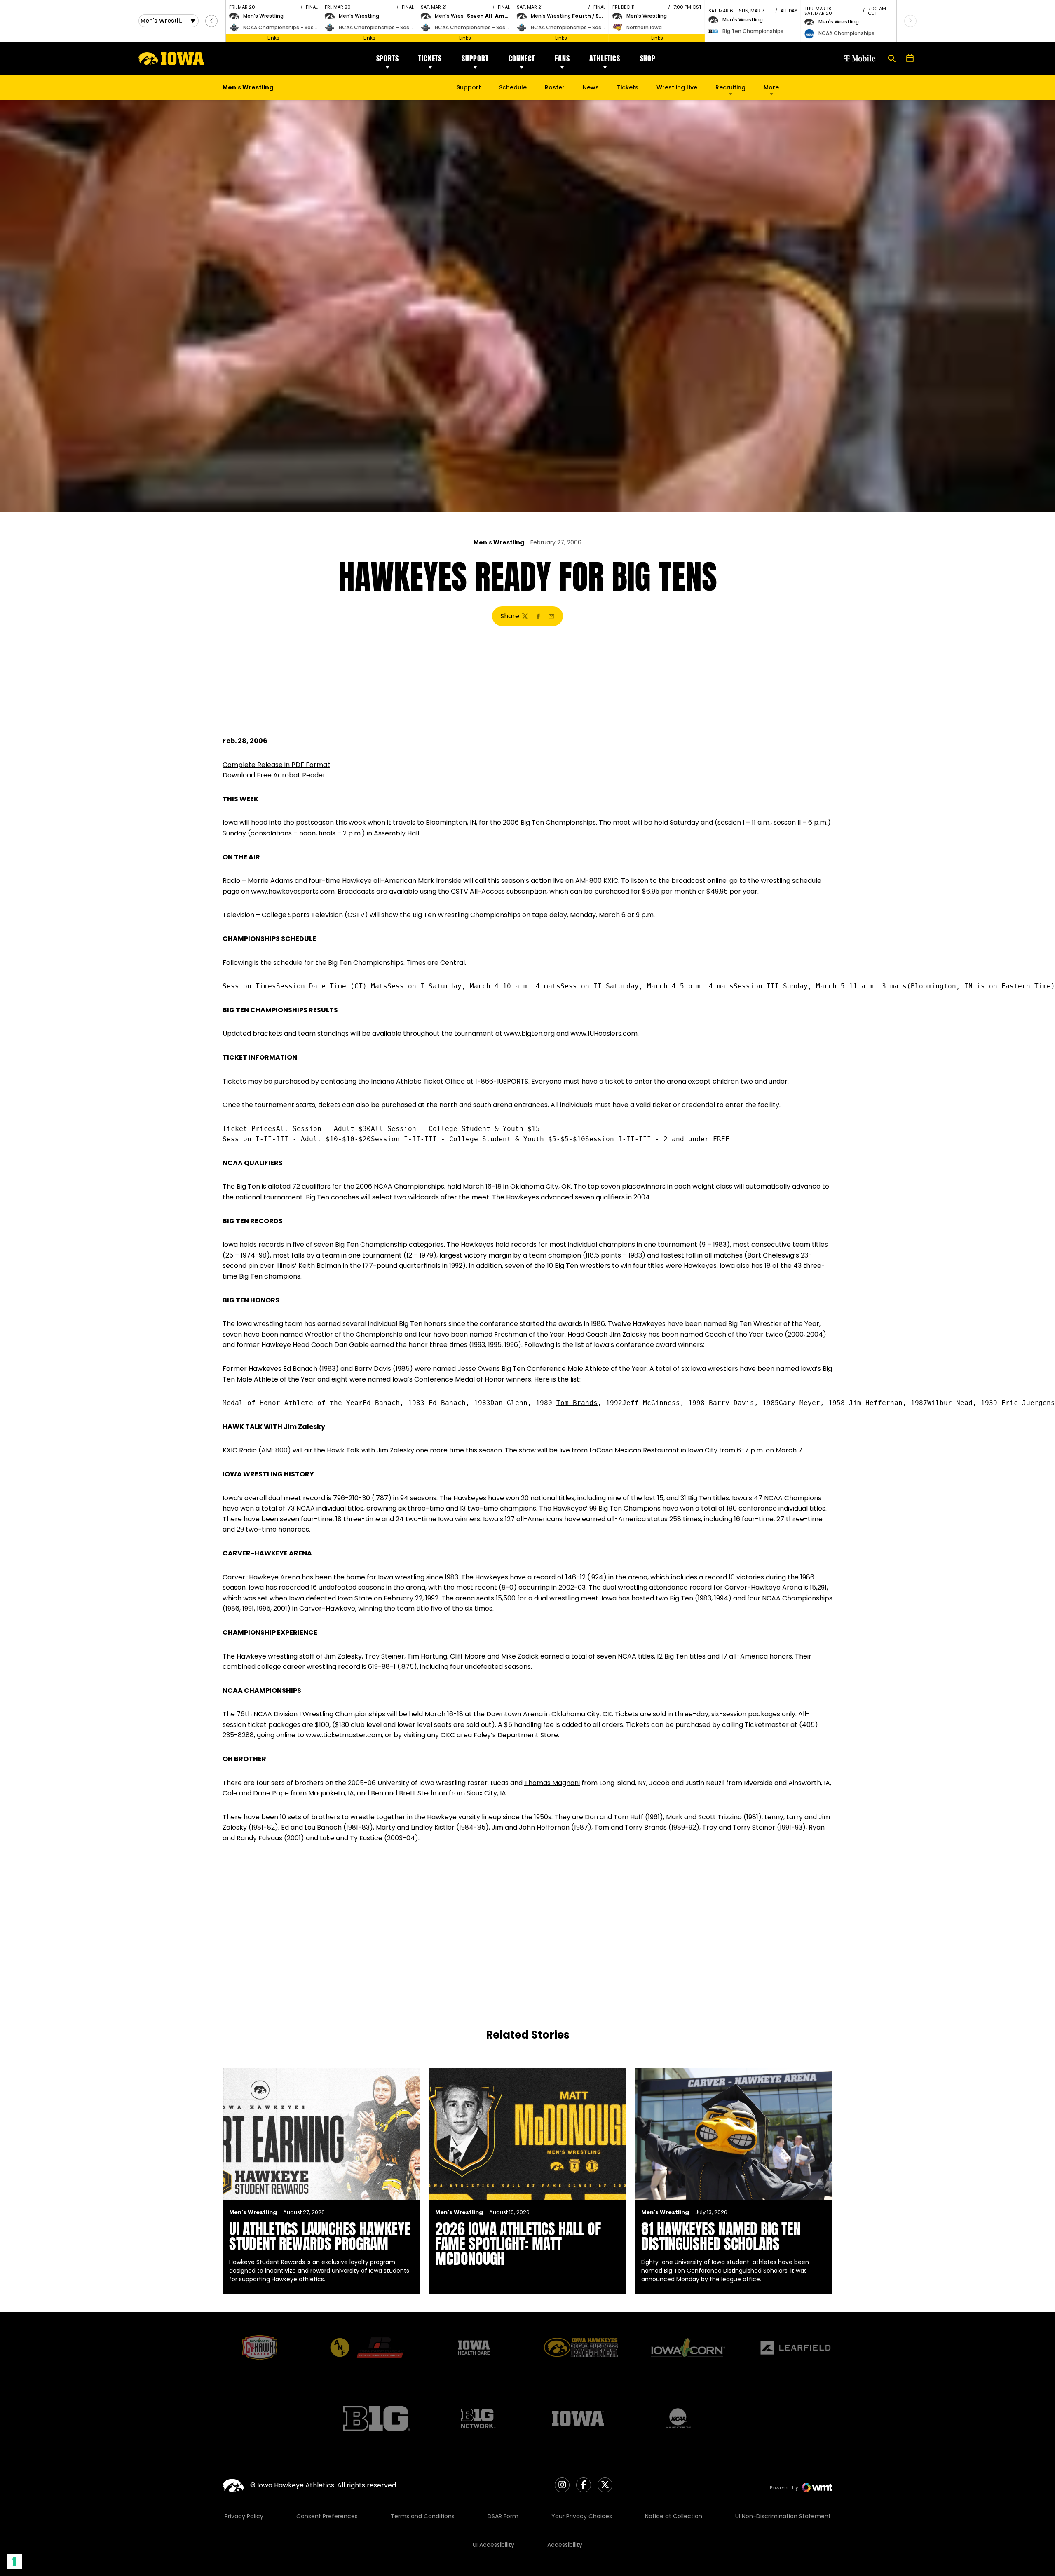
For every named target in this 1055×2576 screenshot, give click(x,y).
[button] (211, 21)
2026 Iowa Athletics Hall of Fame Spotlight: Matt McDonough (518, 2244)
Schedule (513, 87)
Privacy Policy (244, 2516)
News (591, 87)
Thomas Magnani (552, 1783)
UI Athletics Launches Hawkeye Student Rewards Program (320, 2236)
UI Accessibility (494, 2545)
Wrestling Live (677, 89)
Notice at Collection (674, 2516)
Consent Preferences (327, 2516)
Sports (388, 58)
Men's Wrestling (499, 542)
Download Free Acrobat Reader (274, 775)
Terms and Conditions (423, 2516)
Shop (648, 58)
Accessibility (565, 2545)
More (771, 87)
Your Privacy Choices (582, 2516)
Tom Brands (577, 1403)
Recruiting (730, 87)
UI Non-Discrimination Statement (783, 2516)
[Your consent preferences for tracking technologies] (14, 2562)
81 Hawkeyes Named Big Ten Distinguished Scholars (721, 2236)
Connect (522, 58)
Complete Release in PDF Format (276, 765)
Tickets (430, 58)
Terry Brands (646, 1827)
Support (475, 58)
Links (273, 38)
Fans (562, 58)
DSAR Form (503, 2516)
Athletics (605, 58)
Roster (555, 87)
